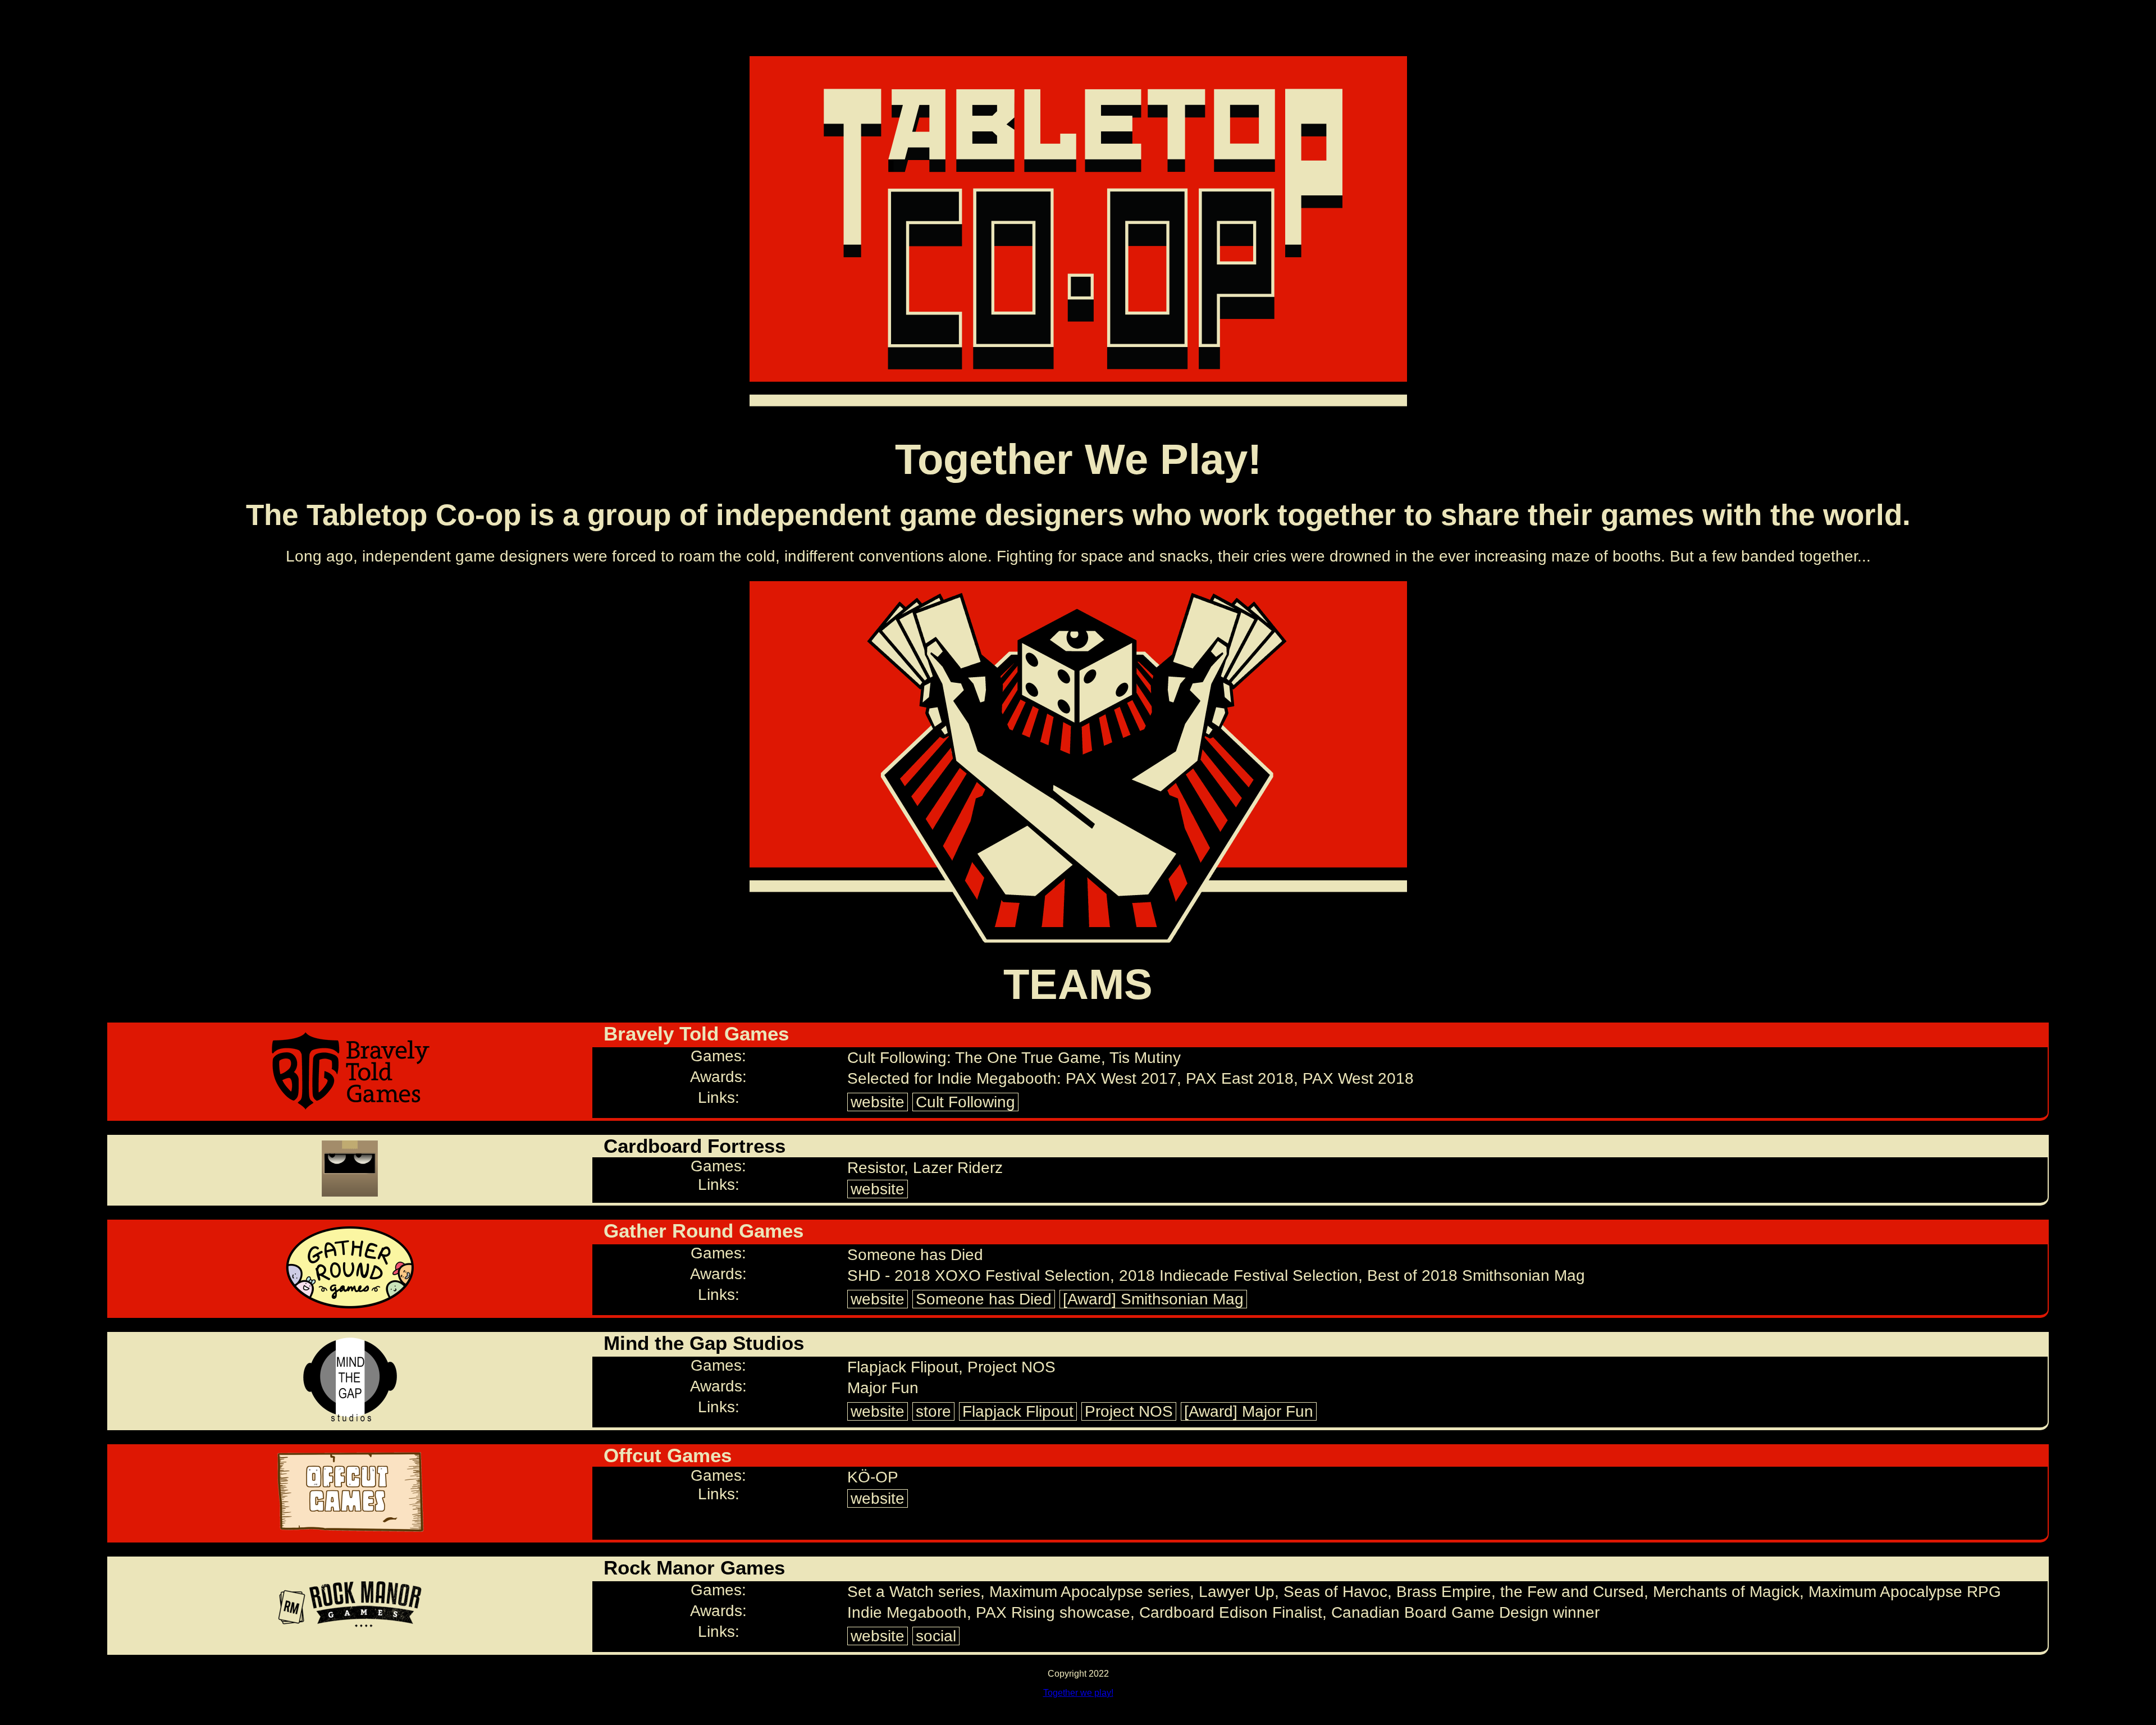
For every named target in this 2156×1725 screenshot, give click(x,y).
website (878, 1102)
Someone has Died (984, 1299)
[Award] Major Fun (1249, 1411)
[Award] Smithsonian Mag (1153, 1299)
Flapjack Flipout (1018, 1411)
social (936, 1636)
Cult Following (965, 1102)
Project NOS (1129, 1411)
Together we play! (1078, 1693)
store (933, 1411)
